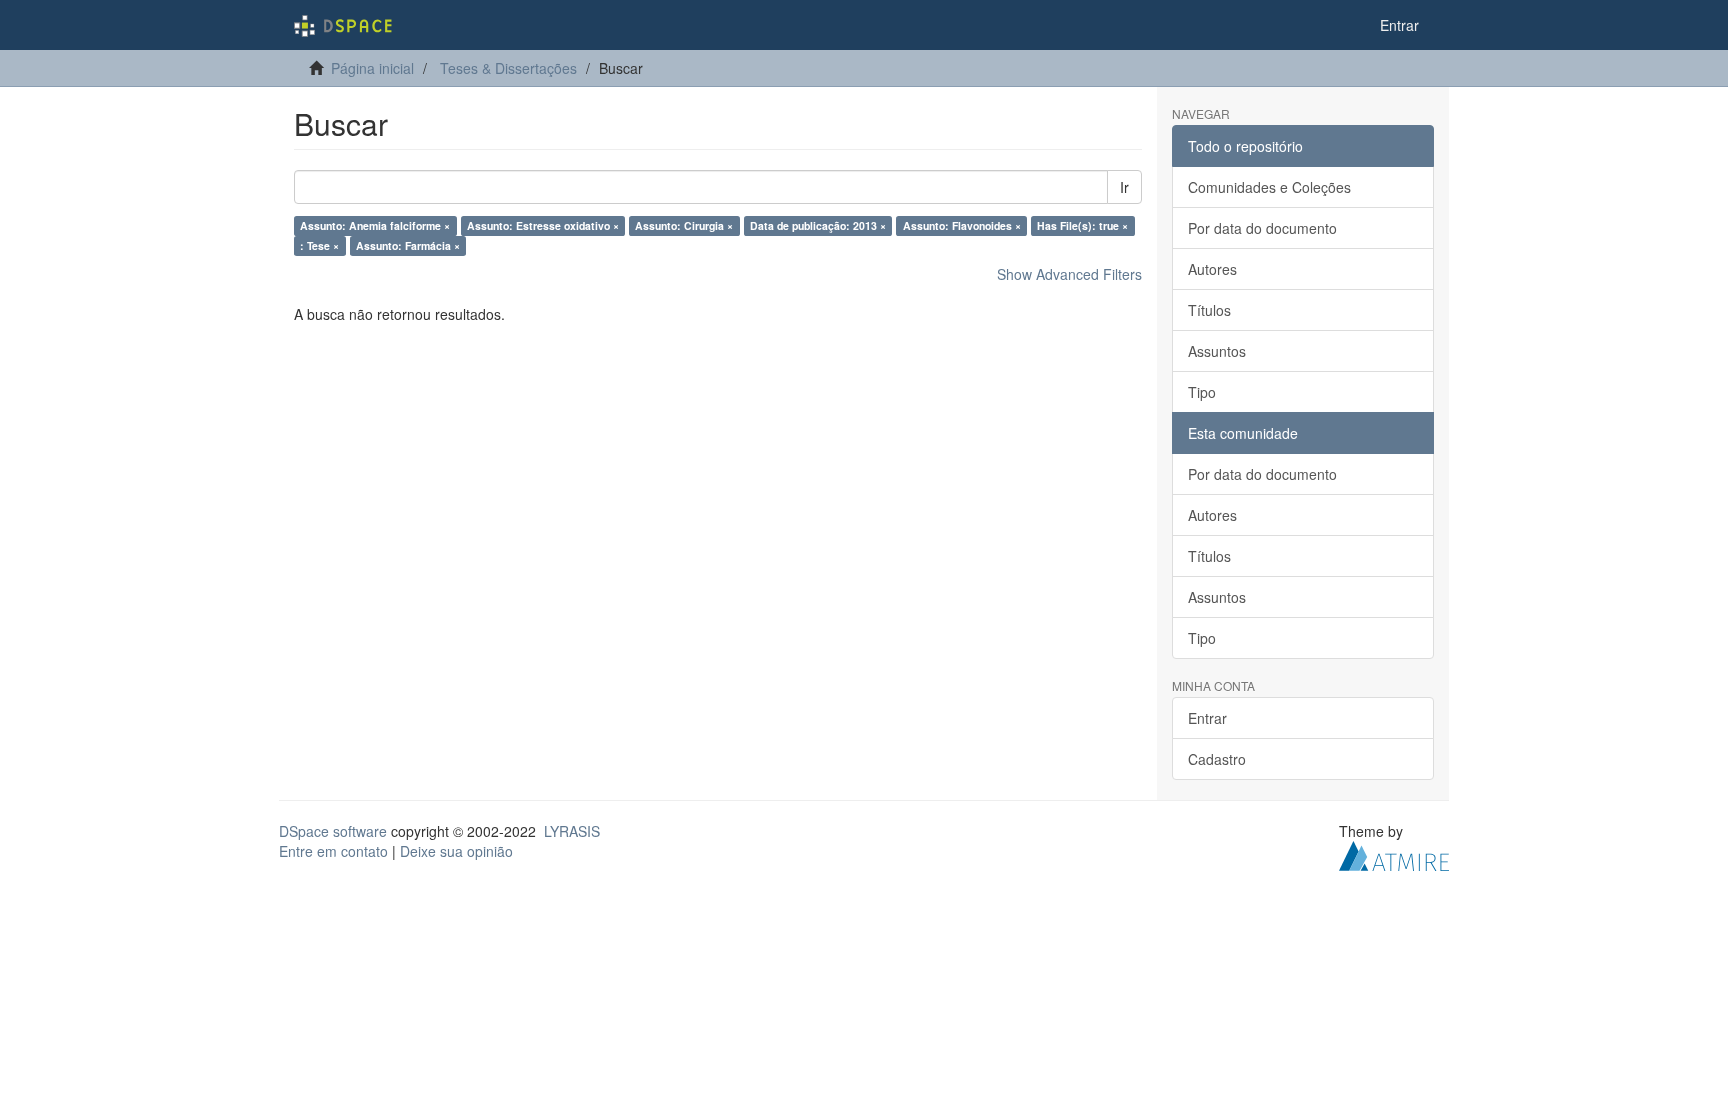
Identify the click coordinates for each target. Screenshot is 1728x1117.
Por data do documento (1262, 228)
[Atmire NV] (1394, 854)
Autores (1212, 269)
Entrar (1207, 718)
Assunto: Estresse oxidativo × (543, 225)
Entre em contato (333, 851)
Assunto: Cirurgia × (684, 225)
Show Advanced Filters (1069, 274)
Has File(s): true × (1082, 225)
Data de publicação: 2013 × (818, 225)
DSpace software (333, 831)
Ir (1124, 187)
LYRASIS (572, 831)
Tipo (1202, 392)
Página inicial (372, 68)
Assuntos (1217, 351)
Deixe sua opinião (456, 851)
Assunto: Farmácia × (408, 245)
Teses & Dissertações (508, 68)
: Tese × (319, 245)
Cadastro (1217, 759)
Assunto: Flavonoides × (962, 225)
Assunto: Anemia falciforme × (375, 225)
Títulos (1209, 310)
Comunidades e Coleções (1269, 187)
